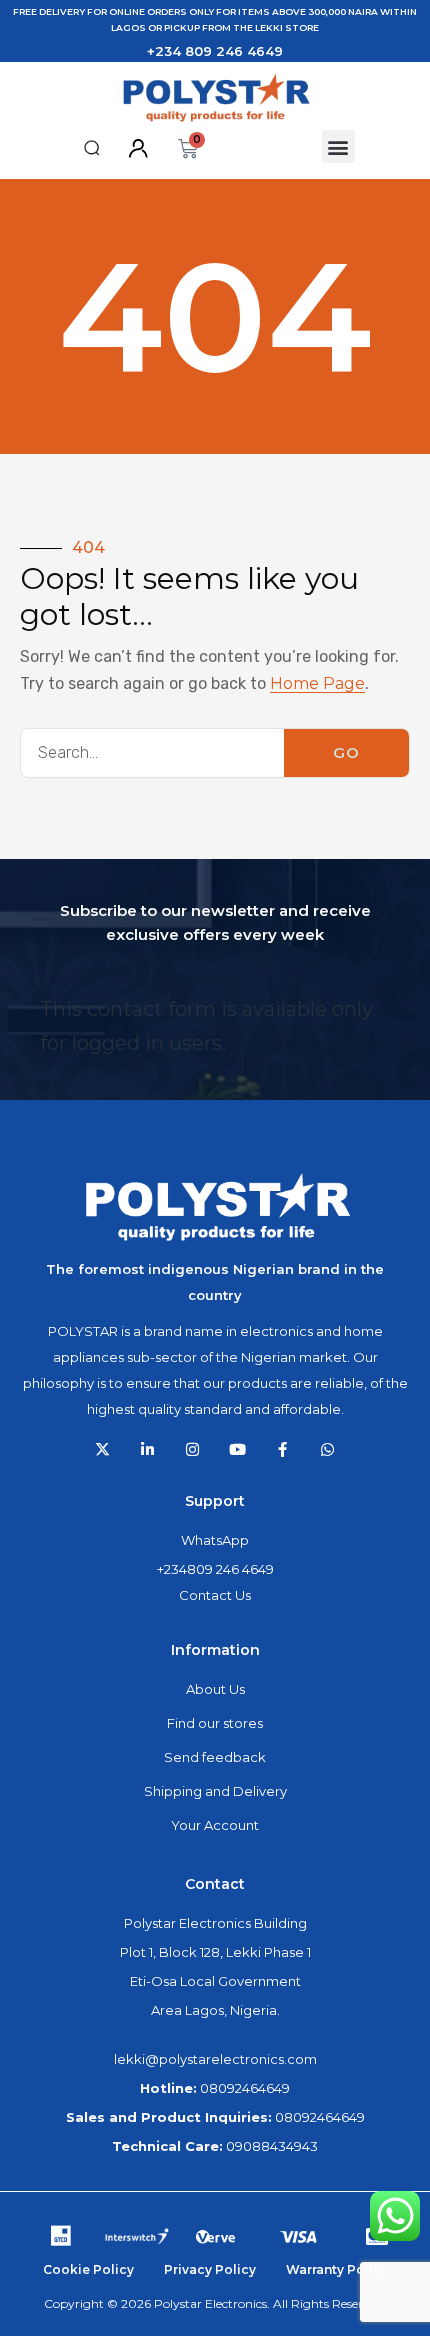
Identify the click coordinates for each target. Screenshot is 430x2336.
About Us (215, 1689)
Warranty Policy (337, 2269)
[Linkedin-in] (147, 1449)
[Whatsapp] (327, 1449)
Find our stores (215, 1723)
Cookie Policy (88, 2269)
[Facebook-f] (282, 1449)
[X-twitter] (102, 1449)
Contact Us (215, 1595)
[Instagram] (192, 1449)
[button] (92, 147)
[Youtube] (237, 1449)
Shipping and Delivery (215, 1791)
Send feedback (215, 1757)
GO (346, 752)
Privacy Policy (210, 2269)
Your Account (215, 1825)
